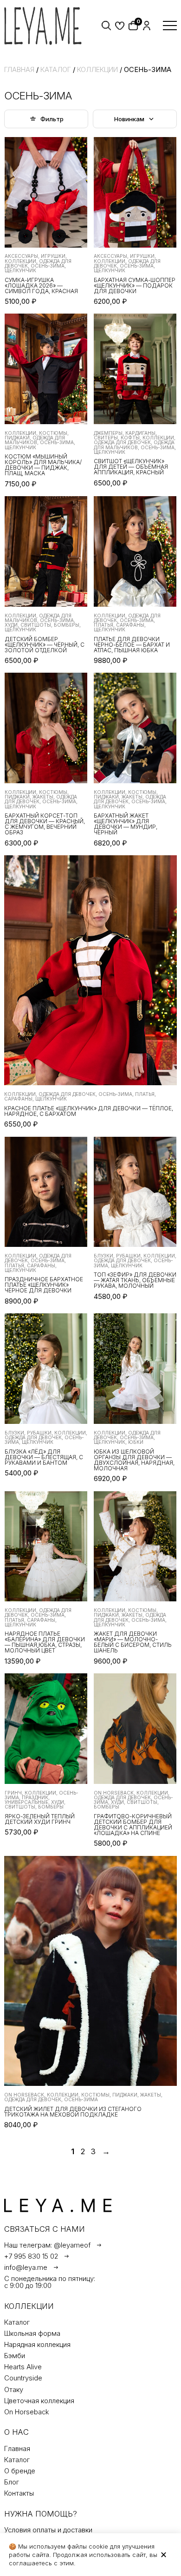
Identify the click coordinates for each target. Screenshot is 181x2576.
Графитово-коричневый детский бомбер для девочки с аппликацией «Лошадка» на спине (133, 1825)
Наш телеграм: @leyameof (47, 2245)
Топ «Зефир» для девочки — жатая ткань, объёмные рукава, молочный (135, 1280)
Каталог (56, 70)
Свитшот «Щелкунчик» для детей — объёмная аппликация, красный (131, 467)
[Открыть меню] (170, 26)
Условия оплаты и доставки (48, 2530)
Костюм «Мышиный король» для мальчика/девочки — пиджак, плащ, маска (43, 465)
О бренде (20, 2471)
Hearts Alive (23, 2367)
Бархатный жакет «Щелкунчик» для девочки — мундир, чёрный (126, 824)
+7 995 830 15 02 (31, 2257)
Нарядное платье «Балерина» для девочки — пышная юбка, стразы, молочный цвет (45, 1642)
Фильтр (52, 119)
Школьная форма (32, 2334)
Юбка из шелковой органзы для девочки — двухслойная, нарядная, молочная (134, 1460)
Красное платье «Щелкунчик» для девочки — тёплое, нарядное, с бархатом (89, 1111)
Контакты (19, 2494)
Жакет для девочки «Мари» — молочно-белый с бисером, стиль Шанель (133, 1642)
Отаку (14, 2390)
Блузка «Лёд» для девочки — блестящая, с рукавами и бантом (44, 1457)
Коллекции (97, 70)
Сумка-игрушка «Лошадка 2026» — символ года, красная (41, 286)
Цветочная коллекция (39, 2401)
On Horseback (27, 2412)
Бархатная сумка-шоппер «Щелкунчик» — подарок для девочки (135, 286)
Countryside (23, 2378)
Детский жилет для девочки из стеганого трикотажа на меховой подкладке (73, 2112)
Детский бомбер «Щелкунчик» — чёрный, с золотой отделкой (45, 645)
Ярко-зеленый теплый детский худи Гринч (40, 1819)
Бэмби (15, 2356)
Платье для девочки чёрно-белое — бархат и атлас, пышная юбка (132, 645)
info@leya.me (26, 2268)
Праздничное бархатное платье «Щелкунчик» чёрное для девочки (44, 1285)
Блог (12, 2482)
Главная (19, 70)
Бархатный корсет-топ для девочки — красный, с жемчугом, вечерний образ (45, 824)
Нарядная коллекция (37, 2345)
